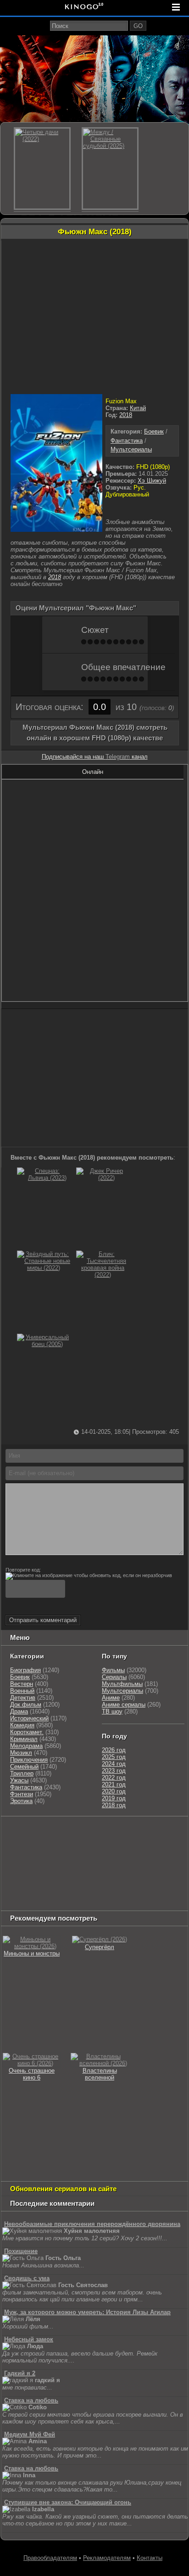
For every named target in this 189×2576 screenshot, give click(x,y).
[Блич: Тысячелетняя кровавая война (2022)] (103, 1275)
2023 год (114, 1771)
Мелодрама (26, 1746)
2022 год (114, 1778)
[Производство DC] (51, 1878)
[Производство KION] (75, 1832)
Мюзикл (21, 1753)
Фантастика (127, 441)
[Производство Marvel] (82, 1878)
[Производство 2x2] (140, 1832)
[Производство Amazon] (86, 1855)
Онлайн (93, 772)
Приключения (29, 1760)
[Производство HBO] (95, 1867)
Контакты (150, 2558)
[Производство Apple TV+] (123, 1855)
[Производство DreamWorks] (42, 1867)
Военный (22, 1691)
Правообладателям (50, 2558)
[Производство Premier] (26, 1890)
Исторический (29, 1718)
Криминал (24, 1739)
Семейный (24, 1767)
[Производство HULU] (17, 1832)
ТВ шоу (112, 1711)
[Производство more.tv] (126, 1878)
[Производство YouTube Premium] (56, 1844)
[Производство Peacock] (105, 1890)
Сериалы (114, 1677)
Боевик (154, 431)
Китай (138, 408)
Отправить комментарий (43, 1620)
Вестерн (22, 1684)
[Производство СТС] (44, 1832)
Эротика (21, 1801)
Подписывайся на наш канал (95, 757)
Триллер (22, 1773)
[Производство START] (65, 1890)
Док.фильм (26, 1705)
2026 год (114, 1750)
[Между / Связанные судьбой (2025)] (110, 169)
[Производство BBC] (21, 1855)
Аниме (111, 1698)
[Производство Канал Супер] (26, 1901)
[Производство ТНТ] (17, 1844)
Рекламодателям (107, 2558)
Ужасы (19, 1780)
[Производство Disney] (21, 1878)
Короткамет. (27, 1732)
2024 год (114, 1764)
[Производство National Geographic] (153, 1844)
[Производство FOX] (54, 1855)
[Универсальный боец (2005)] (44, 1344)
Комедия (22, 1725)
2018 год (114, 1805)
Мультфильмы (122, 1684)
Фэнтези (22, 1794)
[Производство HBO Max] (146, 1890)
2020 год (114, 1791)
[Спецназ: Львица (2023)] (44, 1178)
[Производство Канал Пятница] (67, 1901)
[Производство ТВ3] (161, 1832)
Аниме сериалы (124, 1705)
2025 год (114, 1757)
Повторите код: (23, 1570)
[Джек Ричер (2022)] (103, 1178)
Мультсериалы (131, 449)
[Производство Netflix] (132, 1867)
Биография (25, 1670)
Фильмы (113, 1670)
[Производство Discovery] (105, 1844)
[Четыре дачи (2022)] (42, 169)
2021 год (114, 1784)
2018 (126, 415)
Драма (19, 1711)
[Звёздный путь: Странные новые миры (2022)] (44, 1268)
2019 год (114, 1798)
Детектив (23, 1698)
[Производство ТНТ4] (110, 1832)
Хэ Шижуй (152, 481)
